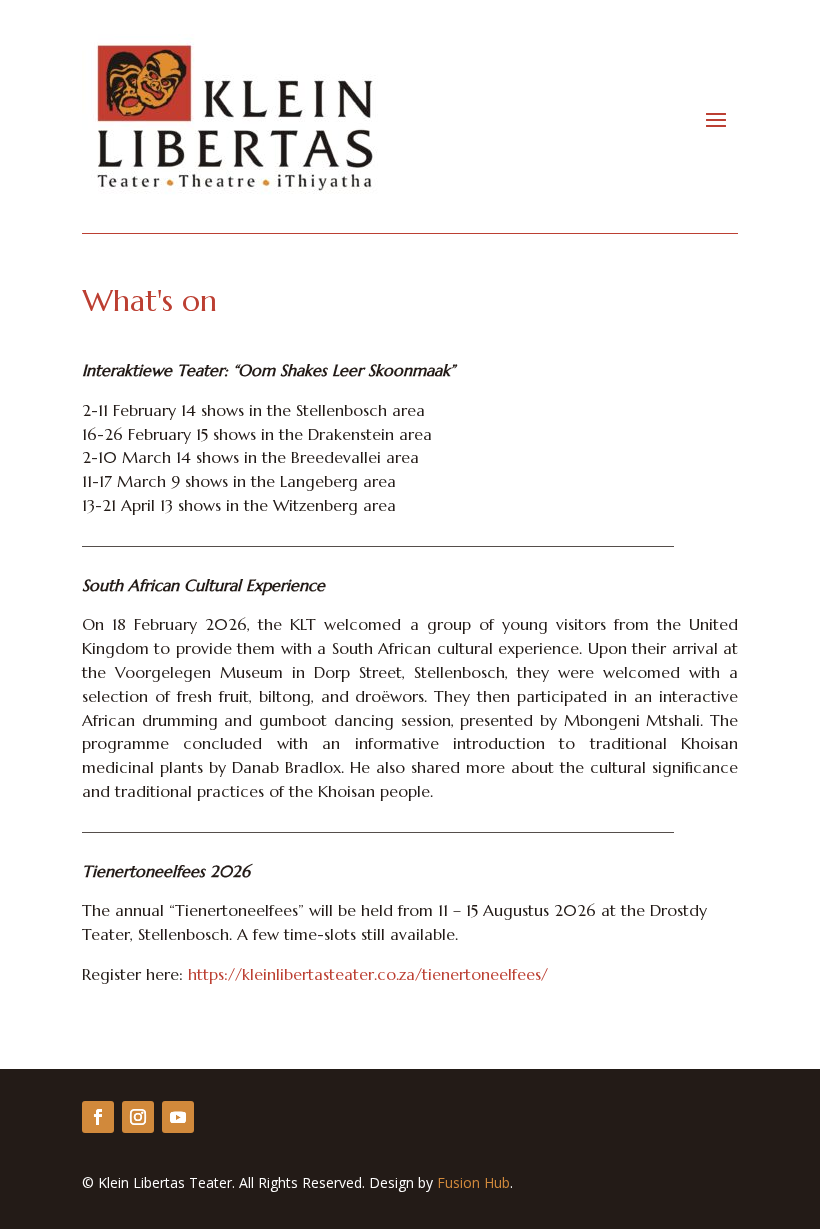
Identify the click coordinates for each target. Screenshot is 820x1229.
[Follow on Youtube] (178, 1117)
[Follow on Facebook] (98, 1117)
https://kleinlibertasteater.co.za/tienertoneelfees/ (368, 974)
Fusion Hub (473, 1182)
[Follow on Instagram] (138, 1117)
